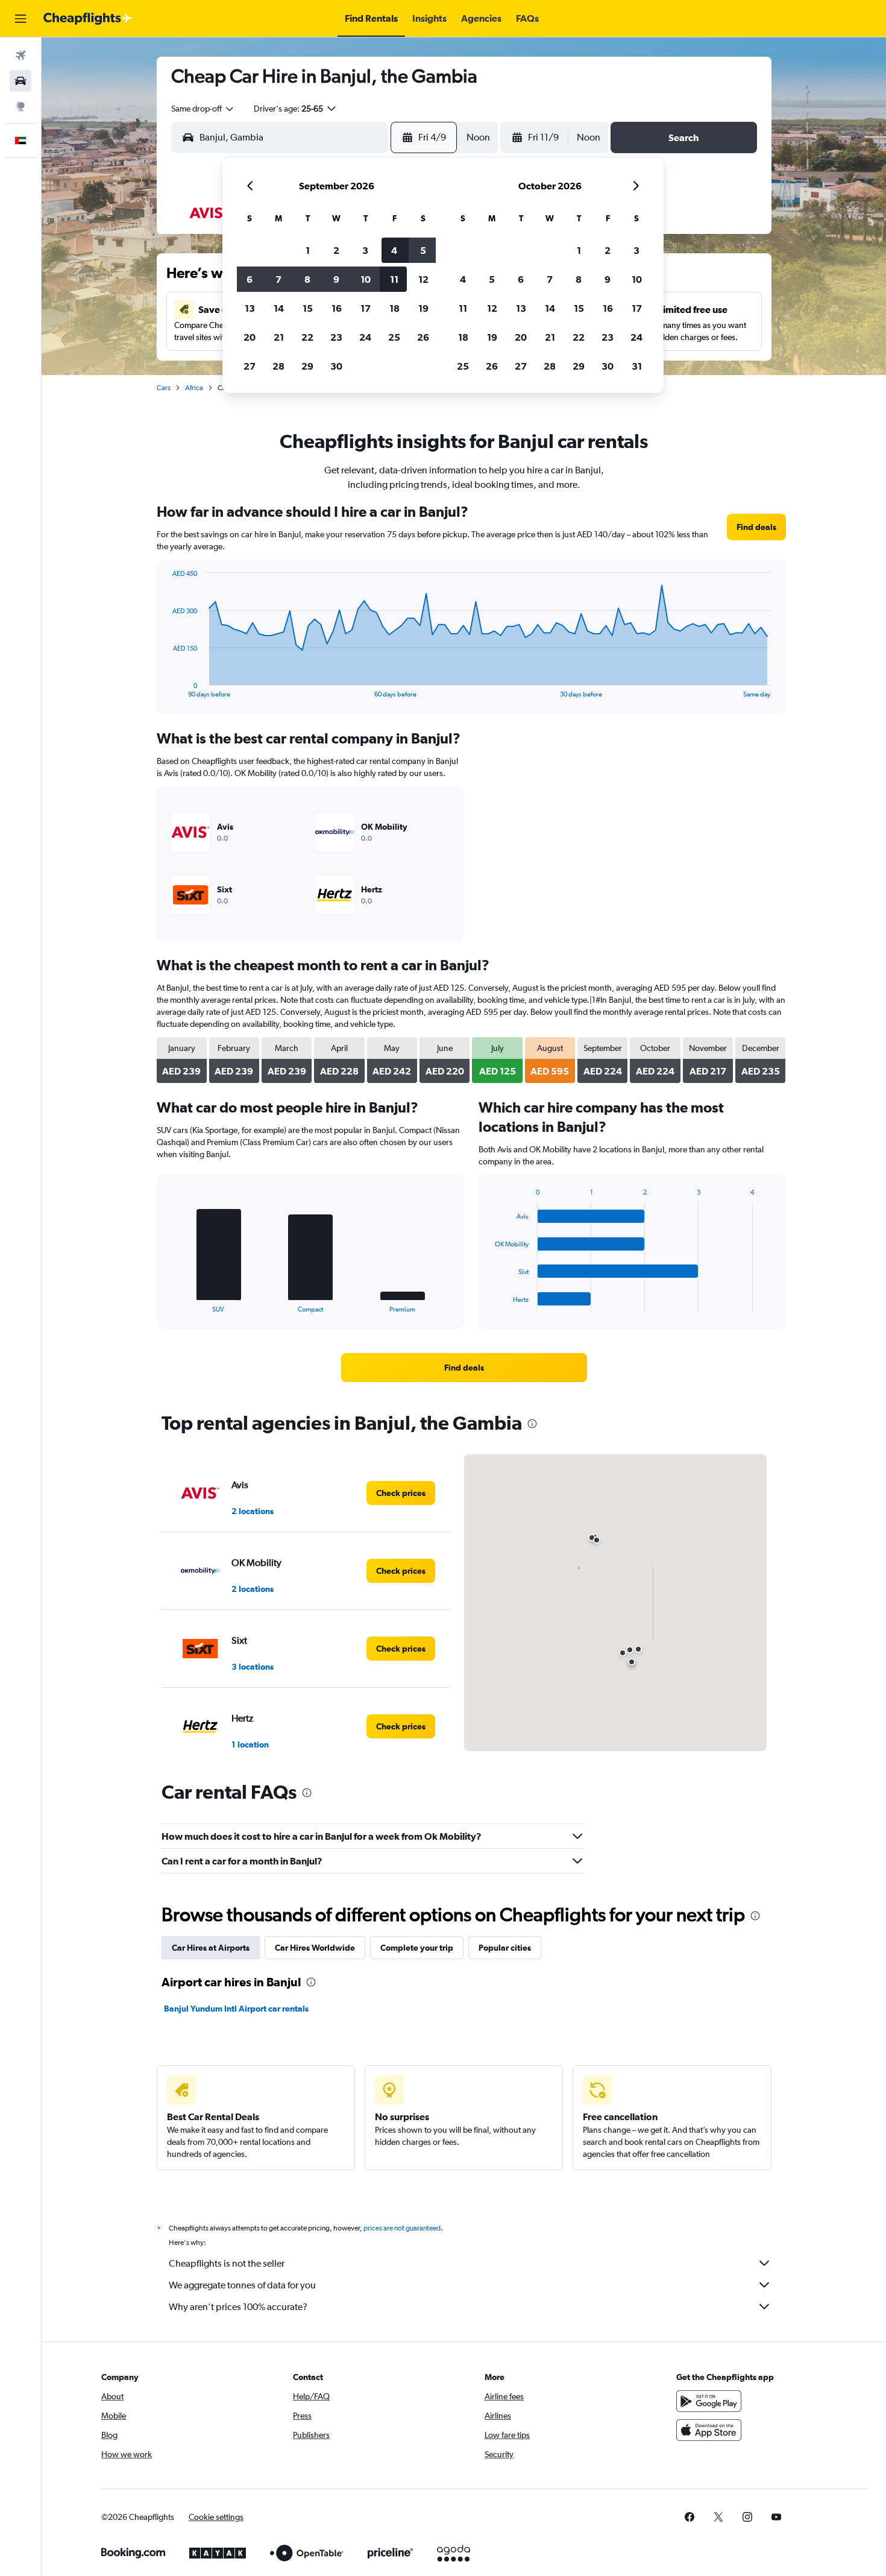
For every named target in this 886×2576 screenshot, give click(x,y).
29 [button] (307, 366)
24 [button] (365, 337)
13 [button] (250, 308)
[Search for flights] (20, 55)
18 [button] (394, 308)
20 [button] (250, 337)
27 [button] (250, 366)
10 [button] (366, 279)
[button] (20, 19)
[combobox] (203, 109)
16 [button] (337, 308)
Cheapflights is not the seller (227, 2263)
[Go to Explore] (20, 106)
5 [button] (423, 250)
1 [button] (308, 250)
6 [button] (250, 279)
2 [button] (336, 250)
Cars (164, 388)
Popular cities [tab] (505, 1948)
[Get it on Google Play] (709, 2401)
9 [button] (336, 279)
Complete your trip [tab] (417, 1948)
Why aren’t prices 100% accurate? (238, 2307)
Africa (194, 388)
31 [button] (637, 366)
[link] (756, 527)
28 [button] (278, 366)
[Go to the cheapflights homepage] (88, 19)
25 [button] (394, 337)
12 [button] (423, 279)
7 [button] (278, 279)
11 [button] (394, 279)
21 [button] (279, 337)
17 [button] (366, 308)
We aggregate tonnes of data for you (242, 2285)
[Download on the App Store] (709, 2430)
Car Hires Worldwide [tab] (315, 1948)
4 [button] (394, 250)
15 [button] (308, 308)
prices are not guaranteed (402, 2228)
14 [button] (279, 308)
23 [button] (336, 337)
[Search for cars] (20, 81)
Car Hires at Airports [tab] (211, 1948)
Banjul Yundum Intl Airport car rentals (236, 2009)
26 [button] (423, 337)
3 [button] (365, 250)
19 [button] (423, 308)
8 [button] (307, 279)
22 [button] (307, 337)
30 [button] (336, 366)
